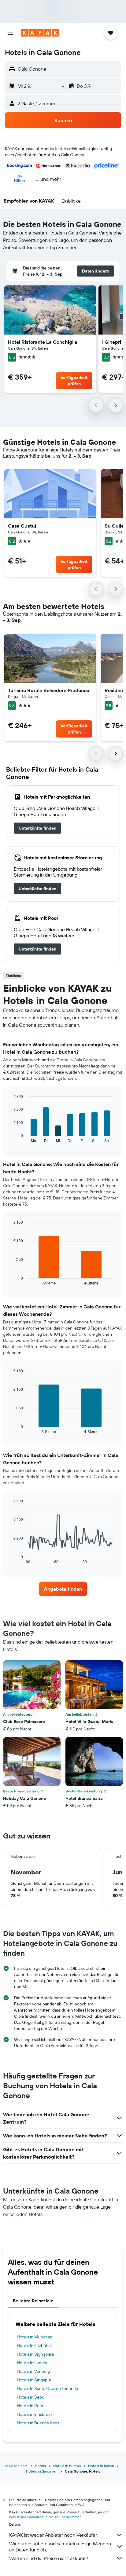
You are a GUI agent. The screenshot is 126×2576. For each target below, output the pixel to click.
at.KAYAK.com (16, 2466)
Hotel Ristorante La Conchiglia (43, 342)
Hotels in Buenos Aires (38, 2423)
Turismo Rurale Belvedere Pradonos (48, 690)
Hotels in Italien (101, 2466)
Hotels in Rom (30, 2406)
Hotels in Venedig (33, 2371)
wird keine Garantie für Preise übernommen (45, 2517)
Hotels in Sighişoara (35, 2354)
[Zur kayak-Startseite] (40, 33)
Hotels (40, 2466)
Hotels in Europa (67, 2466)
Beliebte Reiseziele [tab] (33, 2301)
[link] (37, 828)
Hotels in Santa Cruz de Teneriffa (47, 2388)
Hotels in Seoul (31, 2397)
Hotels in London (33, 2363)
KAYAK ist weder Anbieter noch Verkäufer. (53, 2535)
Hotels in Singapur (34, 2380)
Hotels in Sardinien (42, 2471)
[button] (10, 33)
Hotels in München (35, 2337)
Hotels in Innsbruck (35, 2414)
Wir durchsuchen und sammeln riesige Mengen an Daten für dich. (60, 2547)
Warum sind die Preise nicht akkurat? (49, 2558)
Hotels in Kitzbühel (34, 2346)
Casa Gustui (22, 526)
